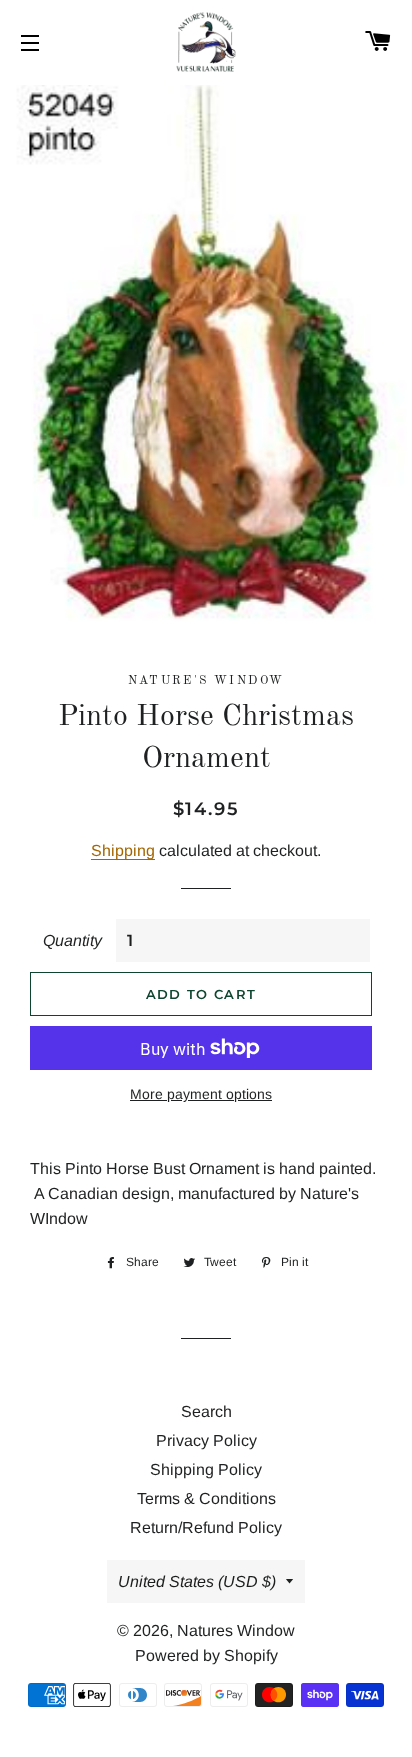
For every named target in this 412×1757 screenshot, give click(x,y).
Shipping (123, 850)
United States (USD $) (197, 1581)
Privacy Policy (206, 1440)
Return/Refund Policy (206, 1527)
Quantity (72, 940)
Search (206, 1411)
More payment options (201, 1094)
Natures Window (236, 1630)
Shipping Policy (206, 1469)
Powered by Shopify (206, 1655)
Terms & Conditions (206, 1498)
